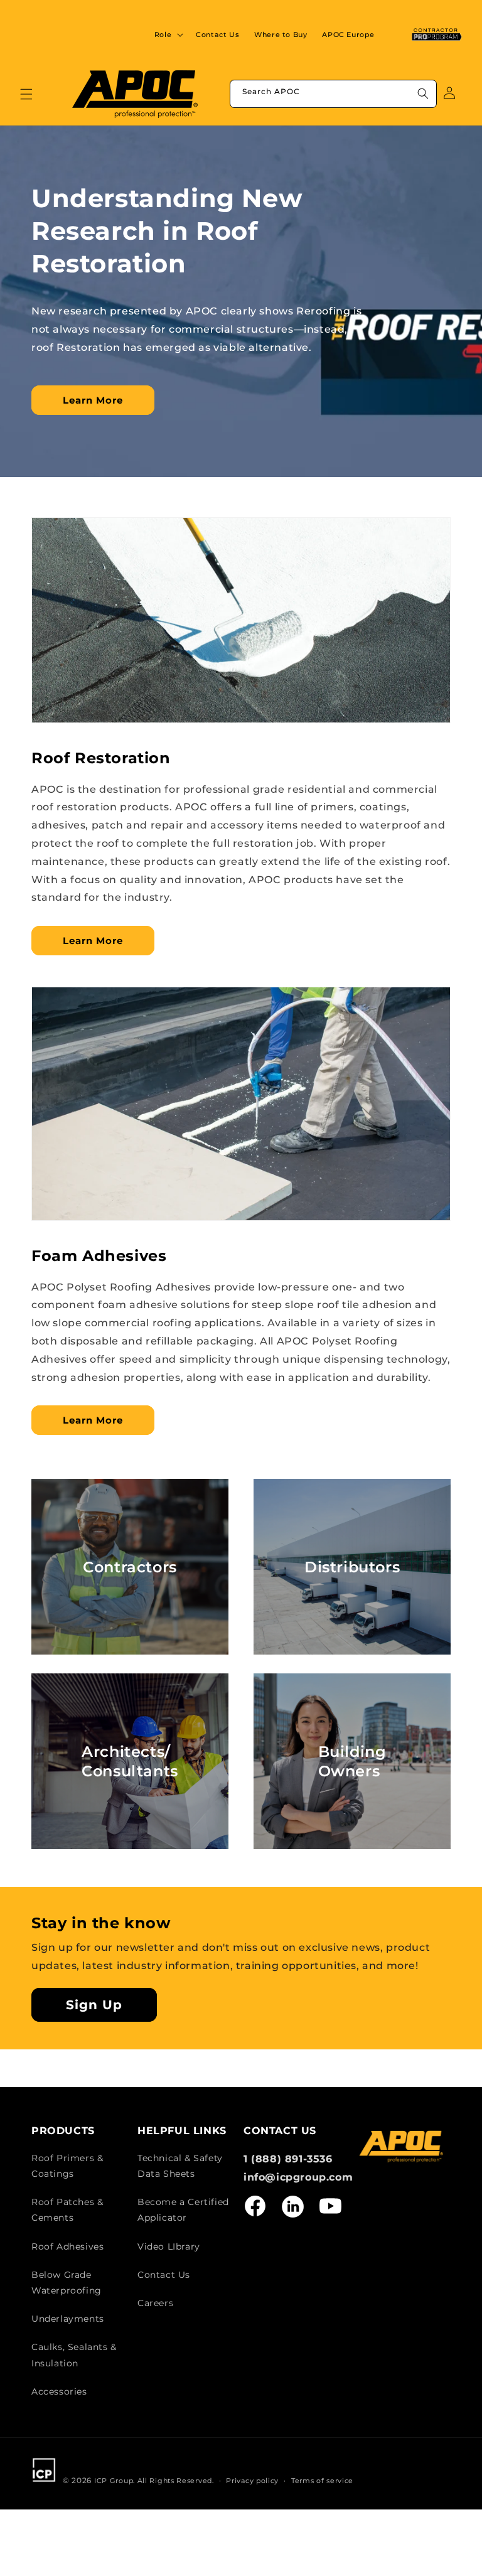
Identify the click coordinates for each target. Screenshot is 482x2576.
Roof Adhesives (67, 2246)
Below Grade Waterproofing (67, 2283)
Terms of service (322, 2481)
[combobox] (333, 94)
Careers (155, 2303)
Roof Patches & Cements (67, 2210)
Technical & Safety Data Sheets (180, 2166)
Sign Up (94, 2005)
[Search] (423, 94)
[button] (168, 35)
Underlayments (68, 2319)
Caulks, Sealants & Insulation (74, 2355)
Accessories (59, 2391)
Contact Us (164, 2275)
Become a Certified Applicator (183, 2210)
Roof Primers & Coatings (67, 2166)
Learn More (93, 400)
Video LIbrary (169, 2246)
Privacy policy (252, 2481)
